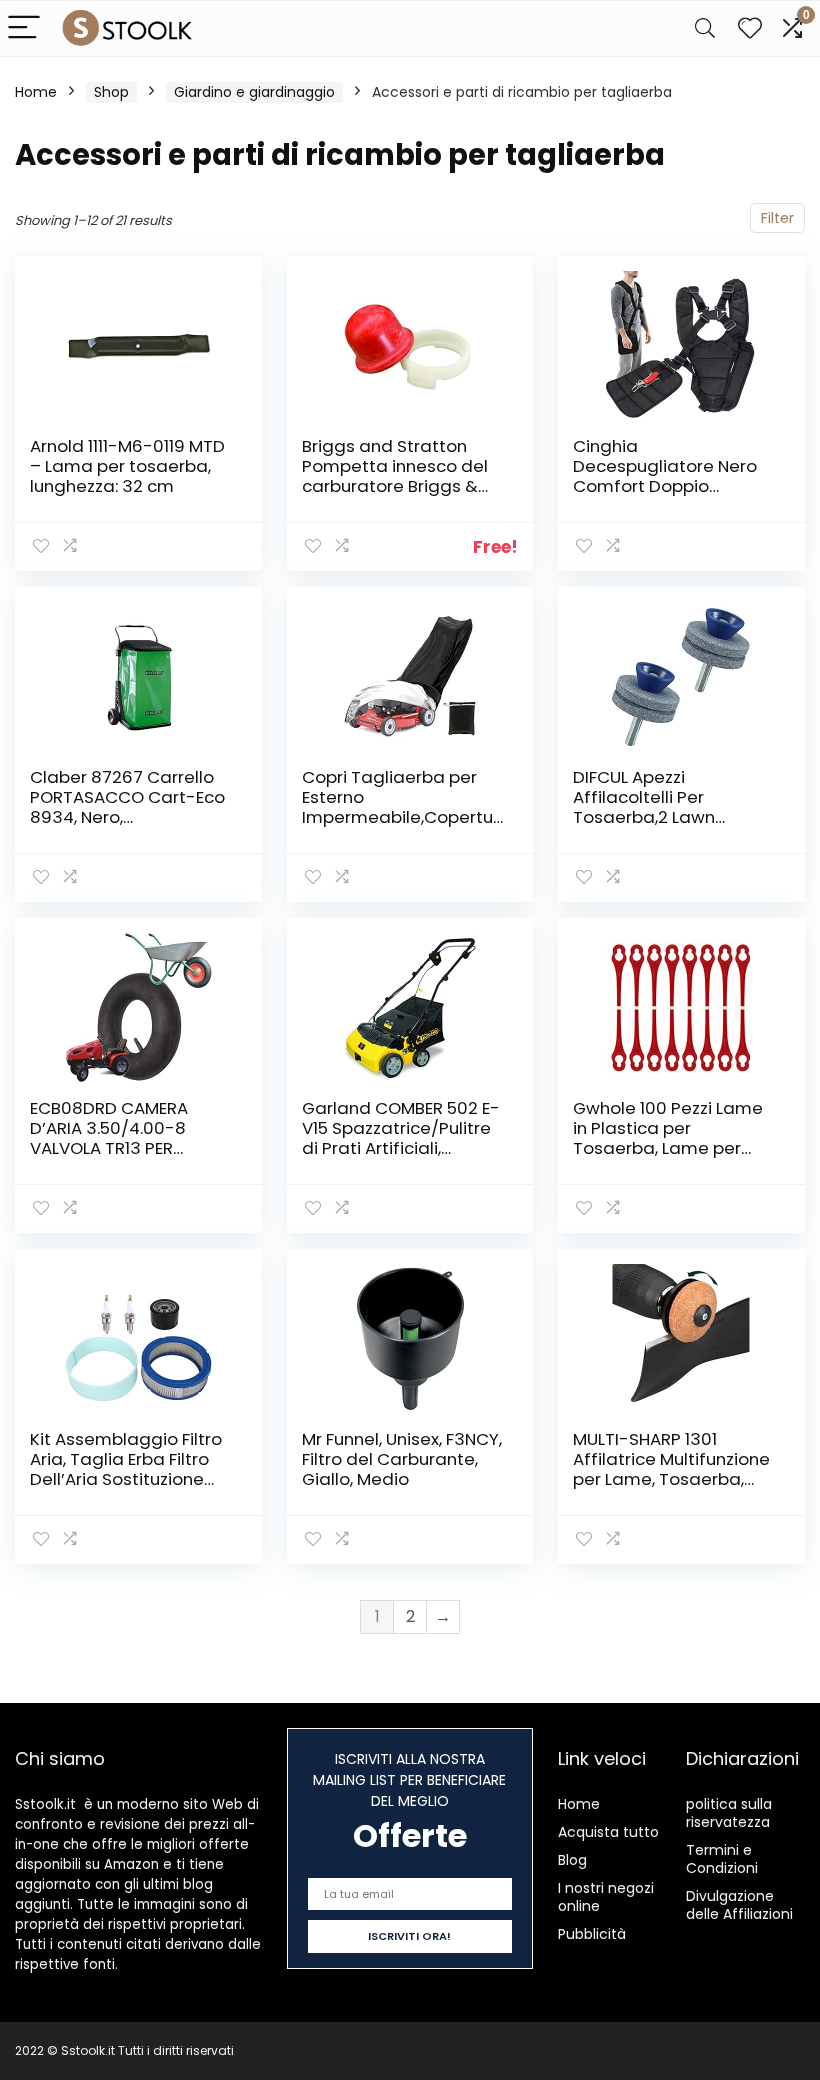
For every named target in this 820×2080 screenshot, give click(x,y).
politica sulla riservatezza (729, 1813)
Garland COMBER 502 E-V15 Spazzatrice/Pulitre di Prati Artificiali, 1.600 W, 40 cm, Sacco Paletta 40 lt (401, 1148)
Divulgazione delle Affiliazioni (739, 1905)
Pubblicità (592, 1934)
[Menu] (24, 28)
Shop (111, 92)
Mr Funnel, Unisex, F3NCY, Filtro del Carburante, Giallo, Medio (402, 1459)
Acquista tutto (608, 1832)
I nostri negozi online (606, 1897)
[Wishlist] (750, 28)
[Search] (705, 28)
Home (36, 92)
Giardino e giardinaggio (254, 92)
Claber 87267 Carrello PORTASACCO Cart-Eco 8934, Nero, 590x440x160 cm (127, 807)
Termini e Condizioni (722, 1859)
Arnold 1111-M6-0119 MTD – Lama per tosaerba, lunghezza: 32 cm (127, 466)
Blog (572, 1860)
